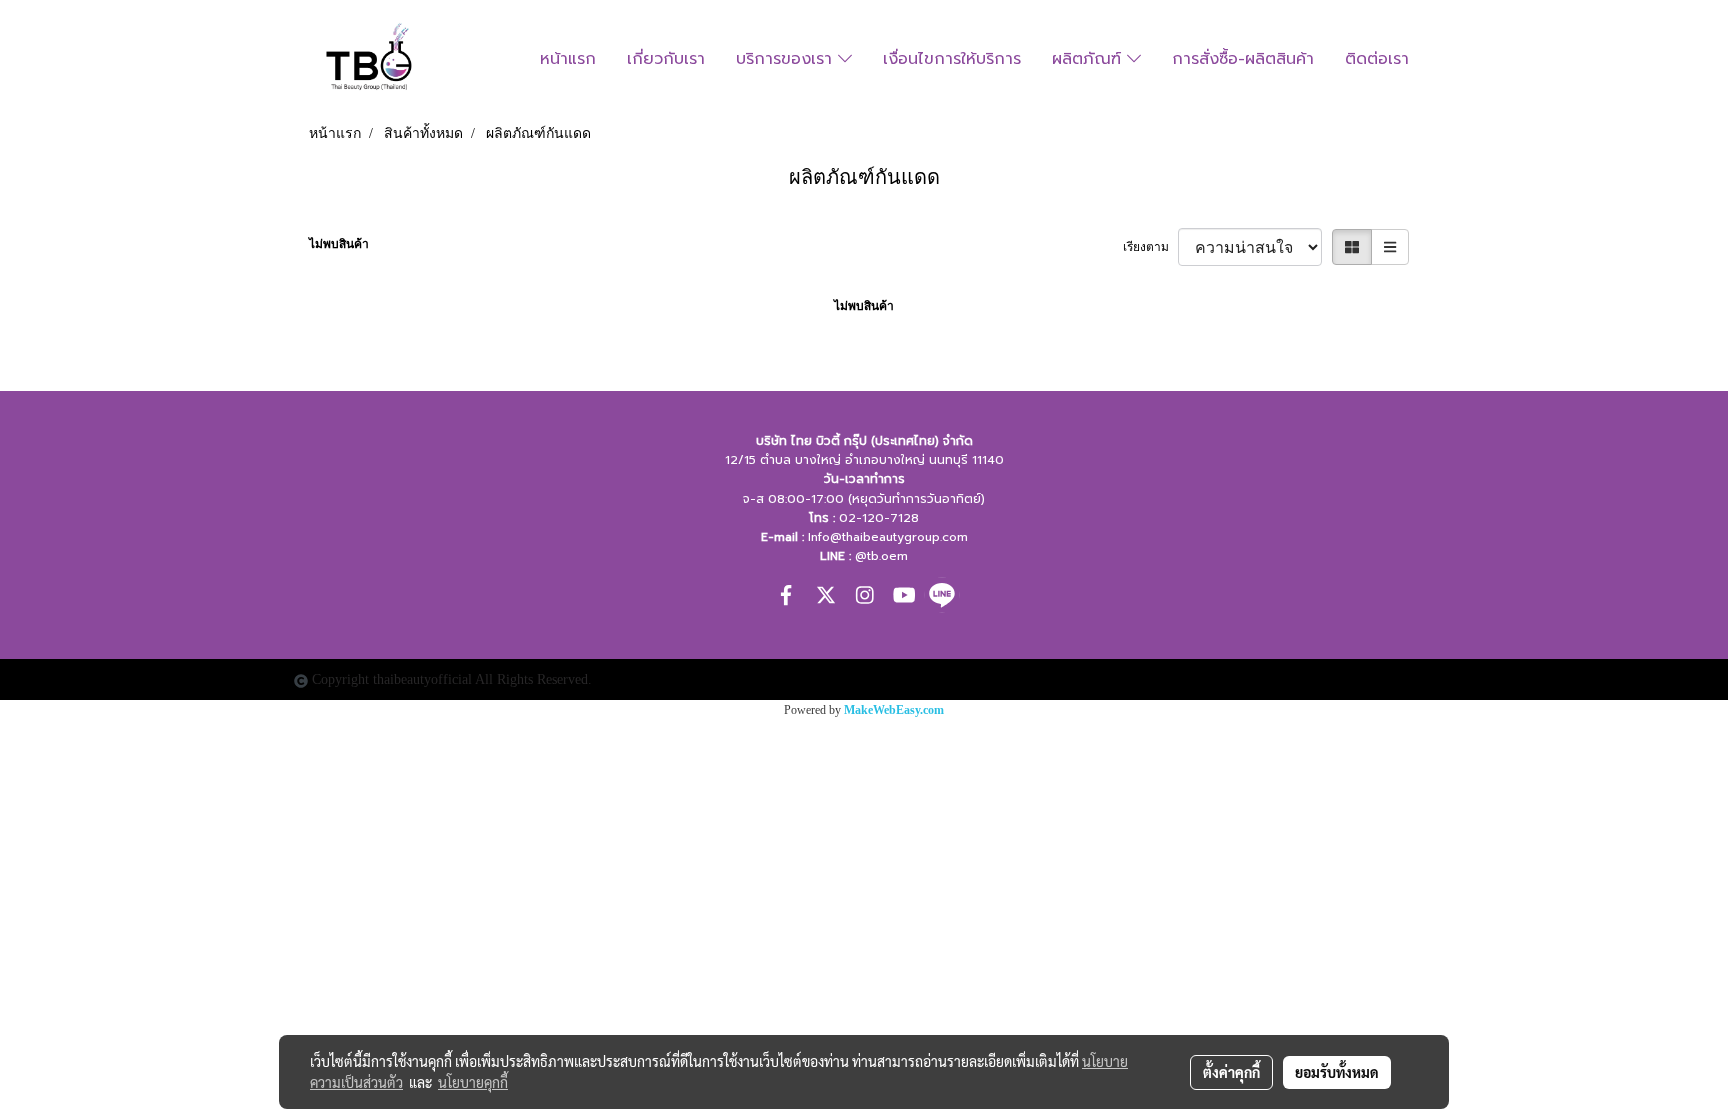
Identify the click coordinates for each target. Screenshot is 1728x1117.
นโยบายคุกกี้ (473, 1082)
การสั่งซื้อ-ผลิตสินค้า (1243, 59)
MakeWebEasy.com (894, 710)
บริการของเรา (787, 59)
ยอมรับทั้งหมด (1337, 1072)
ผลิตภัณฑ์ (1089, 59)
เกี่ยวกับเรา (666, 59)
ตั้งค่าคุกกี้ (1231, 1072)
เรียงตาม (1150, 247)
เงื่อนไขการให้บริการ (952, 59)
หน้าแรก (568, 59)
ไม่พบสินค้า (339, 244)
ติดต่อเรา (1377, 59)
